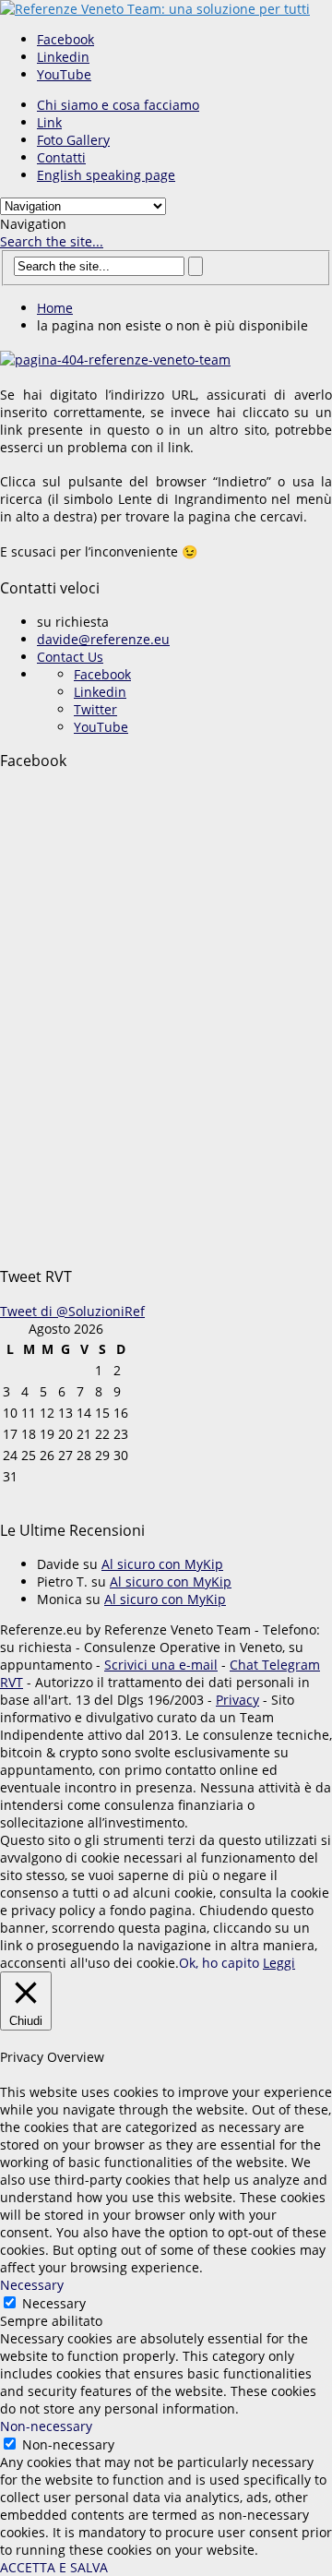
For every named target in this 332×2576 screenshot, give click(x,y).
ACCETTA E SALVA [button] (54, 2567)
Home (55, 308)
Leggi (279, 1963)
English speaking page (106, 175)
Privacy (237, 1700)
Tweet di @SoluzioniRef (72, 1311)
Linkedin (63, 57)
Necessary (54, 2303)
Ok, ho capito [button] (219, 1963)
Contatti (61, 157)
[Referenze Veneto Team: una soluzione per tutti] (155, 9)
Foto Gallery (73, 140)
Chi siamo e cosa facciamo (118, 105)
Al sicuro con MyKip (162, 1564)
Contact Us (70, 657)
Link (49, 122)
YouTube (64, 74)
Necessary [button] (32, 2285)
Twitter (95, 709)
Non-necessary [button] (46, 2426)
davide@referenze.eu (103, 639)
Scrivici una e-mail (161, 1665)
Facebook (65, 39)
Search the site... (52, 241)
